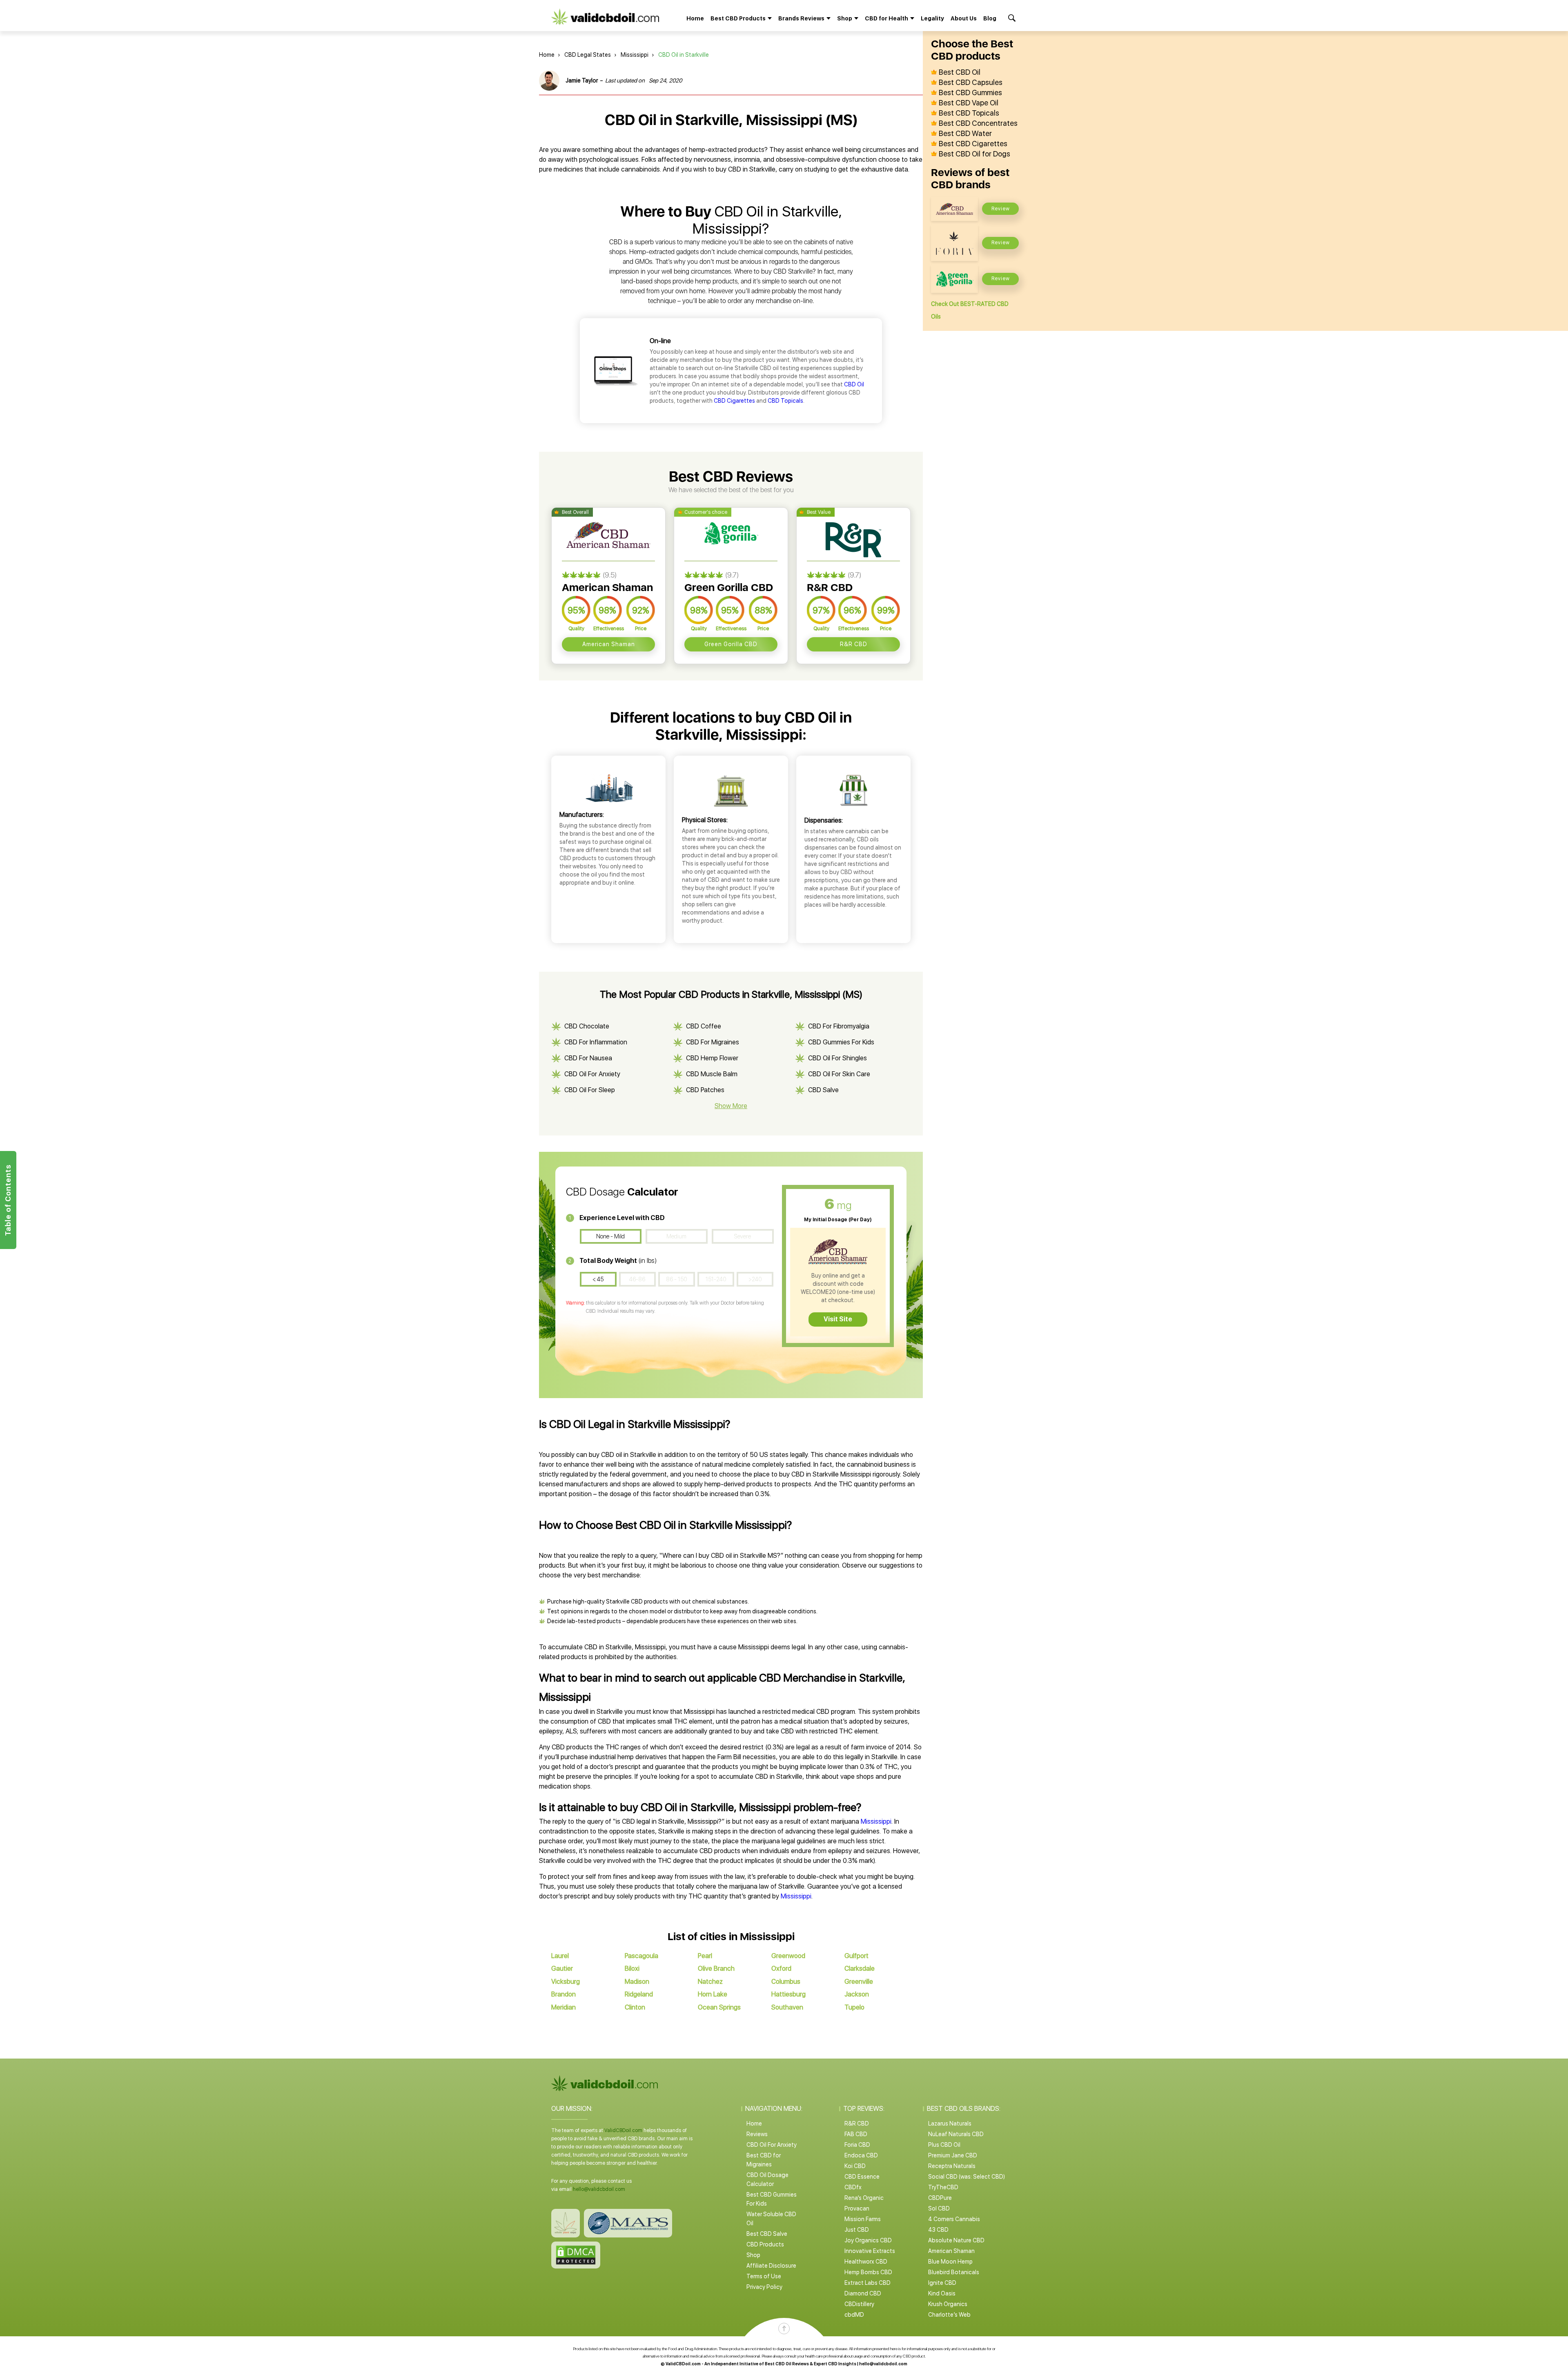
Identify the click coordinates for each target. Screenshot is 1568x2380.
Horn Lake (713, 1994)
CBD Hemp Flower (712, 1058)
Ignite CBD (942, 2283)
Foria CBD (857, 2145)
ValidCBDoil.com (623, 2130)
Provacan (857, 2208)
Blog (990, 18)
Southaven (787, 2007)
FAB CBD (856, 2134)
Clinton (635, 2007)
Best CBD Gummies (970, 93)
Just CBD (857, 2230)
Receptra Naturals (952, 2166)
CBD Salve (823, 1090)
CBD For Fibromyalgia (839, 1026)
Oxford (781, 1968)
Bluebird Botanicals (954, 2272)
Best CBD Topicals (969, 113)
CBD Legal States (588, 55)
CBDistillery (859, 2304)
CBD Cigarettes (734, 401)
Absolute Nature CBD (956, 2240)
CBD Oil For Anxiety (592, 1074)
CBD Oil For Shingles (837, 1058)
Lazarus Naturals (950, 2123)
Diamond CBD (863, 2293)
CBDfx (853, 2187)
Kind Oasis (942, 2293)
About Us (964, 18)
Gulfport (856, 1956)
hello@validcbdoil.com (599, 2189)
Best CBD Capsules (971, 83)
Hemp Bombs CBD (868, 2272)
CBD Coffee (704, 1026)
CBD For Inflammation (596, 1042)
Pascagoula (641, 1956)
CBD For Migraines (713, 1042)
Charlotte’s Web (949, 2315)
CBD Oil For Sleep (590, 1090)
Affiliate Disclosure (771, 2266)
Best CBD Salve (767, 2234)
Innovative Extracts (870, 2251)
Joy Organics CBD (868, 2240)
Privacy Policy (764, 2287)
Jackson (857, 1994)
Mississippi (635, 55)
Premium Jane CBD (953, 2155)
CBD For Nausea (588, 1058)
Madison (637, 1982)
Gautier (562, 1968)
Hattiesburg (788, 1994)
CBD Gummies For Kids (841, 1042)
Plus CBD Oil (944, 2145)
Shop (753, 2255)
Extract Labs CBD (868, 2283)
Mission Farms (863, 2219)
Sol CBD (939, 2208)
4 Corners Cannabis (954, 2219)
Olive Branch (716, 1968)
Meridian (563, 2007)
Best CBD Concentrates (978, 123)
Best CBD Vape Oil (969, 103)
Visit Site (838, 1319)
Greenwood (788, 1956)
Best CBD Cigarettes (973, 144)
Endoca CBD (861, 2155)
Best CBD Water (965, 134)
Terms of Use (764, 2276)
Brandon (563, 1994)
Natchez (710, 1982)
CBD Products (765, 2244)
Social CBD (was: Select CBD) (967, 2177)
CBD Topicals (785, 401)
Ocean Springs (719, 2007)
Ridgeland (639, 1994)
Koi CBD (855, 2166)
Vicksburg (566, 1982)
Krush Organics (948, 2304)
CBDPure (940, 2198)
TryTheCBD (943, 2187)
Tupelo (854, 2007)
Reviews (757, 2134)
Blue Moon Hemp (950, 2262)
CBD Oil (854, 384)
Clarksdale (860, 1968)
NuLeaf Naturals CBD (956, 2134)
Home (695, 18)
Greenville (859, 1982)
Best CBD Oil (960, 72)
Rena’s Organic (864, 2198)
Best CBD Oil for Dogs (974, 154)
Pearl (705, 1956)
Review (1001, 209)
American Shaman (609, 644)
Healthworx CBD (866, 2262)
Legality (932, 18)
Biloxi (632, 1968)
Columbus (786, 1982)
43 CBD (938, 2230)
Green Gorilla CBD (731, 644)
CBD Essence (862, 2177)
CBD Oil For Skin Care (839, 1074)
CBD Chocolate (587, 1026)
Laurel (560, 1956)
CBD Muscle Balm (712, 1074)
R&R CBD (854, 644)
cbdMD (854, 2315)
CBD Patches (705, 1090)
